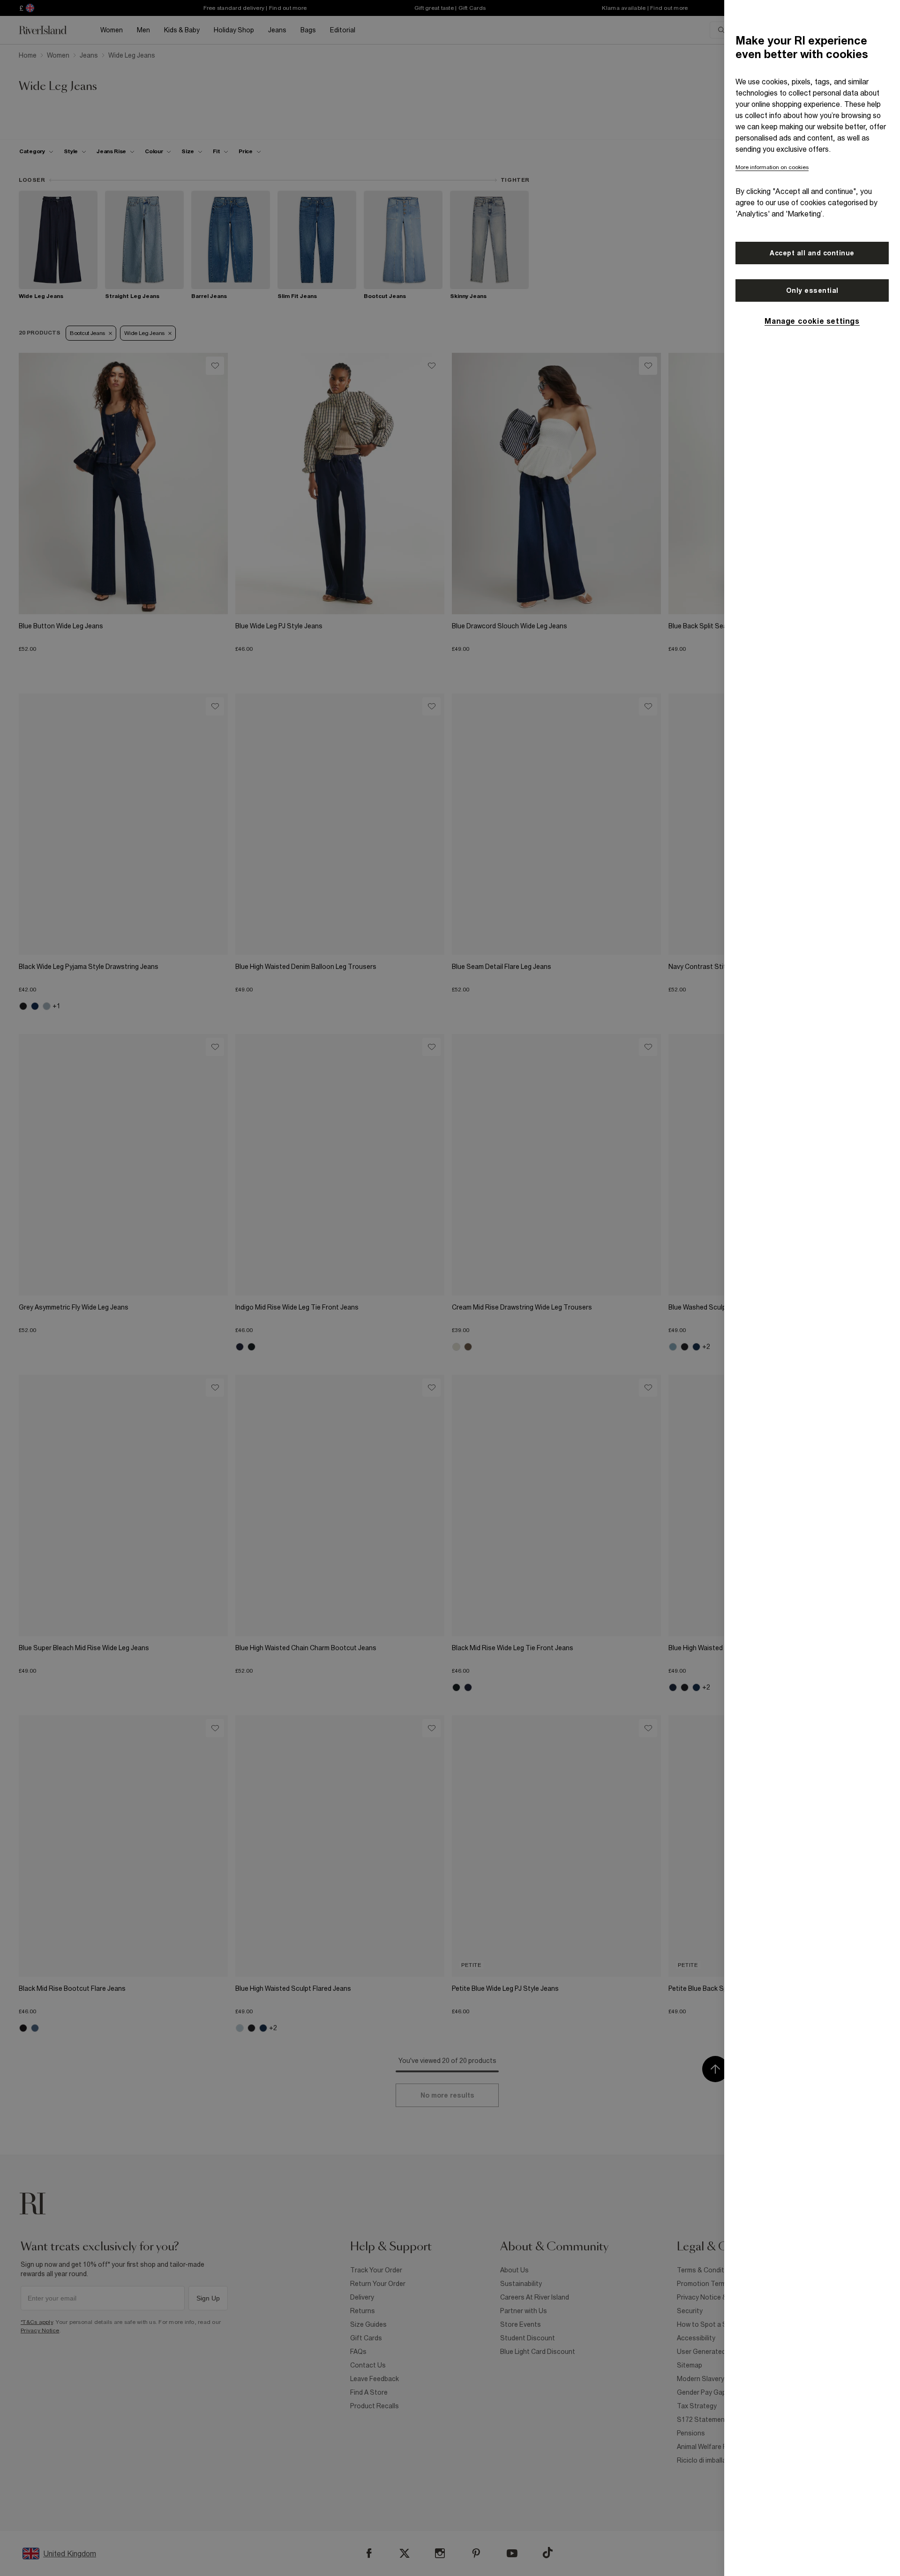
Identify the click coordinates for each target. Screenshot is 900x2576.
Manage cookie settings (812, 321)
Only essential (812, 290)
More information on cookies (772, 167)
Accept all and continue (812, 253)
